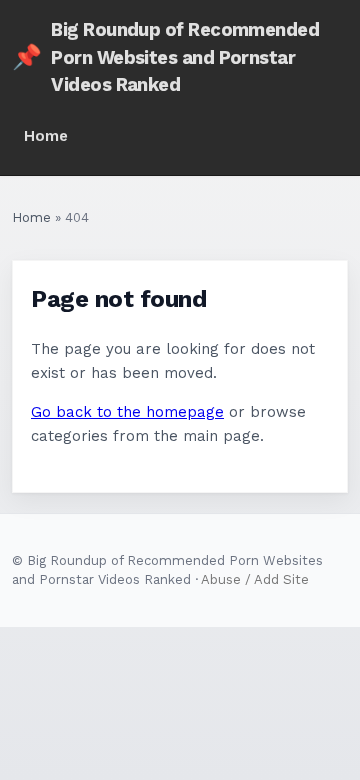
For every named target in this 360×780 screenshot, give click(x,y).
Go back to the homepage (127, 412)
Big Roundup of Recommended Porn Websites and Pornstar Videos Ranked (165, 57)
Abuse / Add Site (255, 579)
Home (46, 136)
